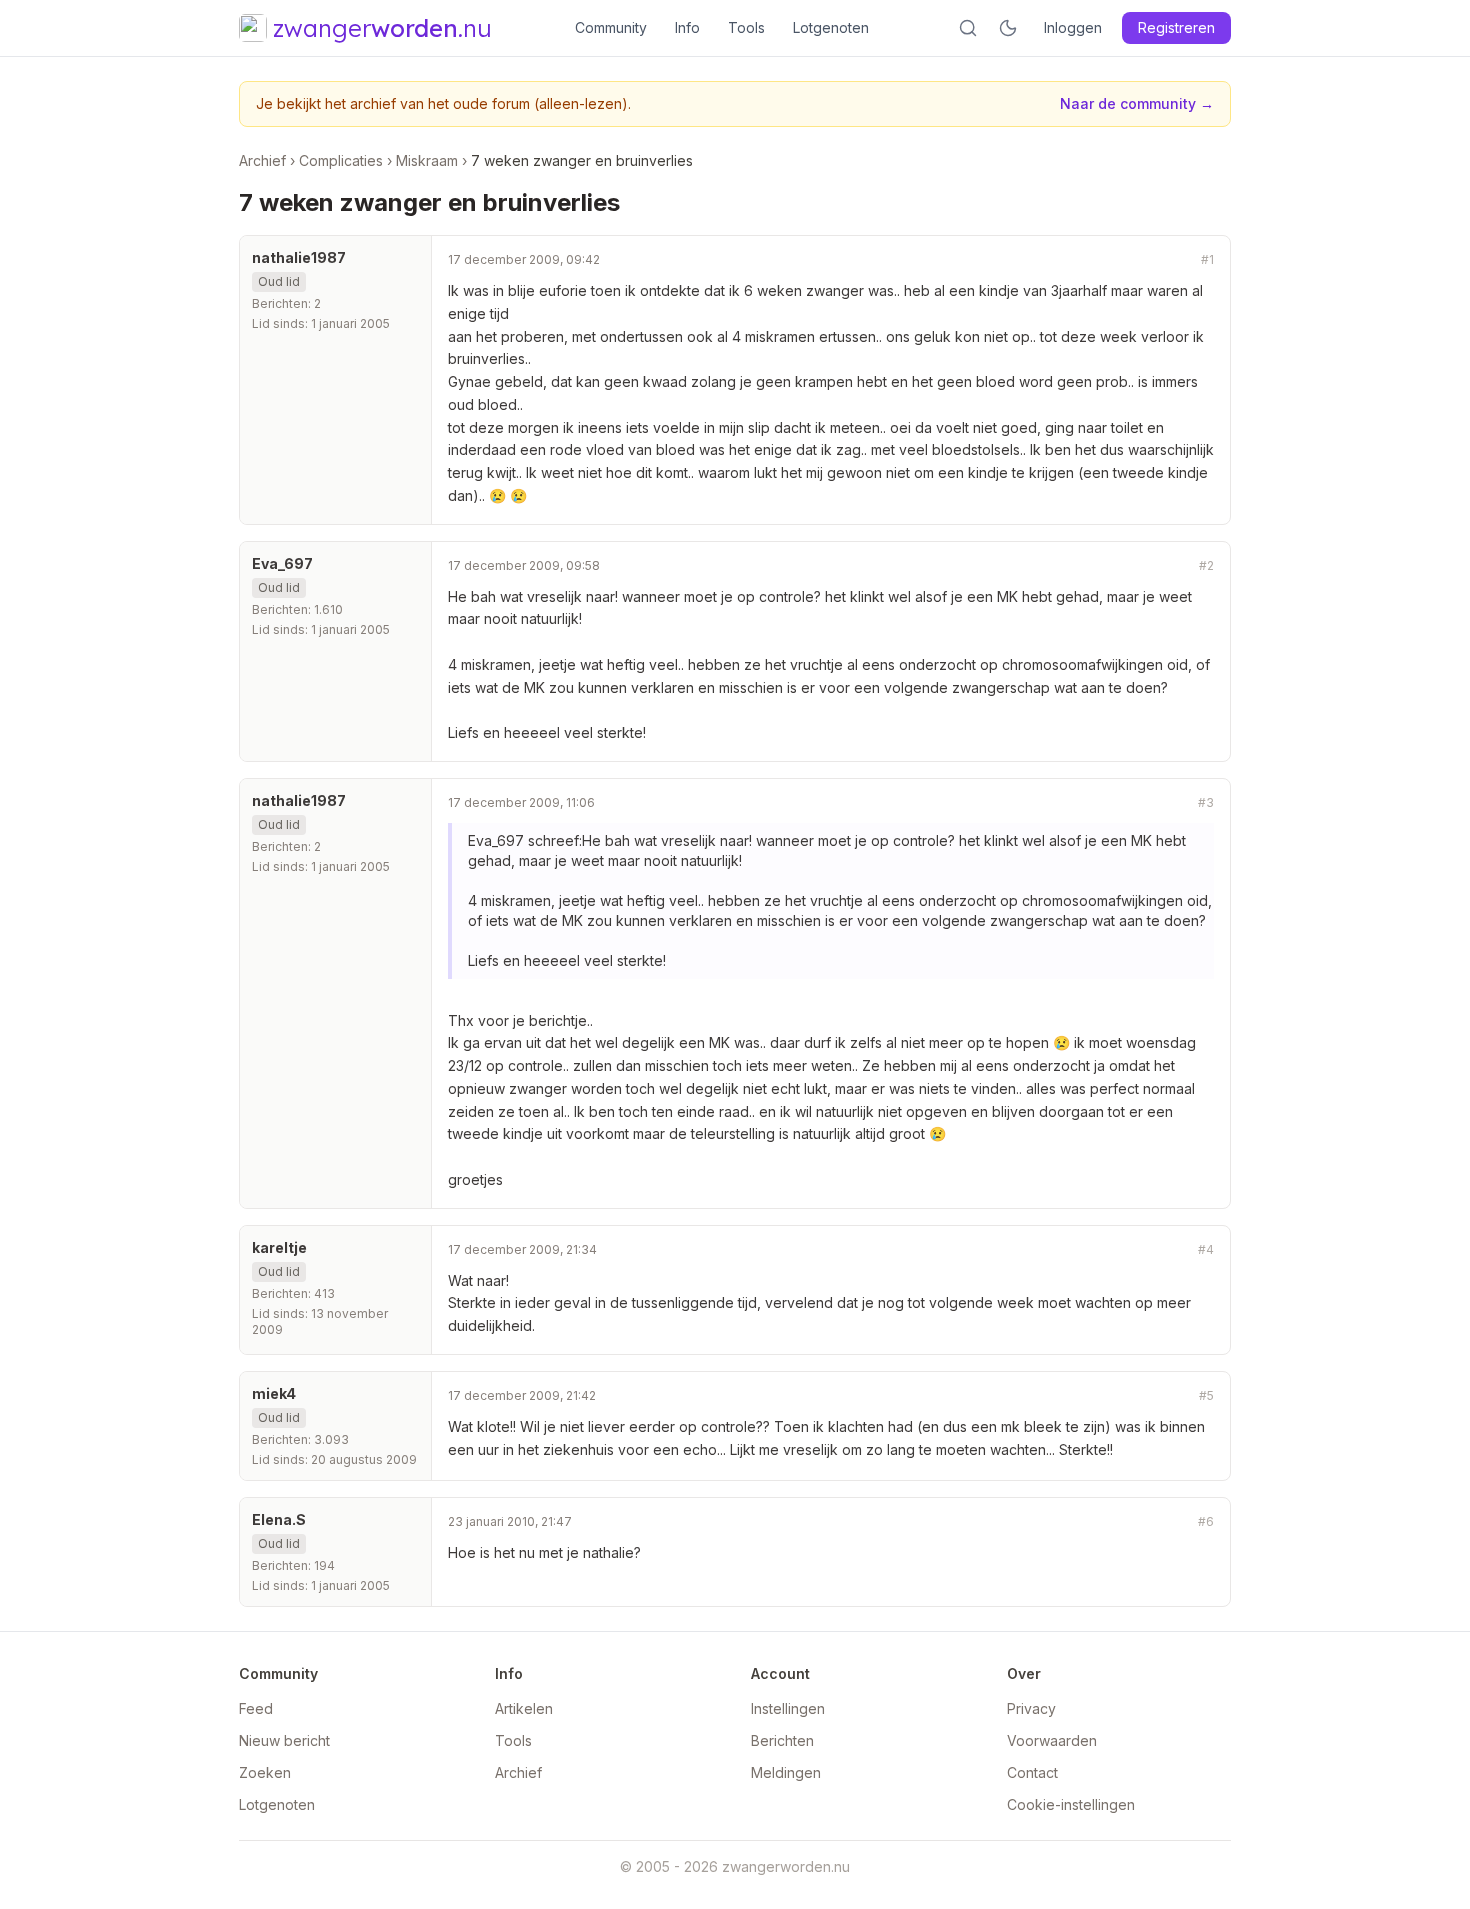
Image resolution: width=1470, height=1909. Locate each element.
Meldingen (786, 1772)
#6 (1206, 1521)
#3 (1206, 802)
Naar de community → (1137, 103)
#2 (1206, 565)
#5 (1206, 1395)
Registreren (1176, 27)
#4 (1206, 1249)
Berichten (782, 1740)
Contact (1032, 1772)
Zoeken (265, 1772)
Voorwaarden (1052, 1740)
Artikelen (524, 1708)
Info (687, 27)
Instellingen (788, 1708)
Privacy (1031, 1708)
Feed (256, 1708)
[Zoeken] (968, 28)
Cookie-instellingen (1071, 1804)
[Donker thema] (1008, 28)
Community (611, 27)
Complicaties (341, 160)
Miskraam (427, 160)
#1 (1207, 259)
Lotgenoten (831, 27)
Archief (262, 160)
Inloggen (1073, 27)
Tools (746, 27)
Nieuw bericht (284, 1740)
